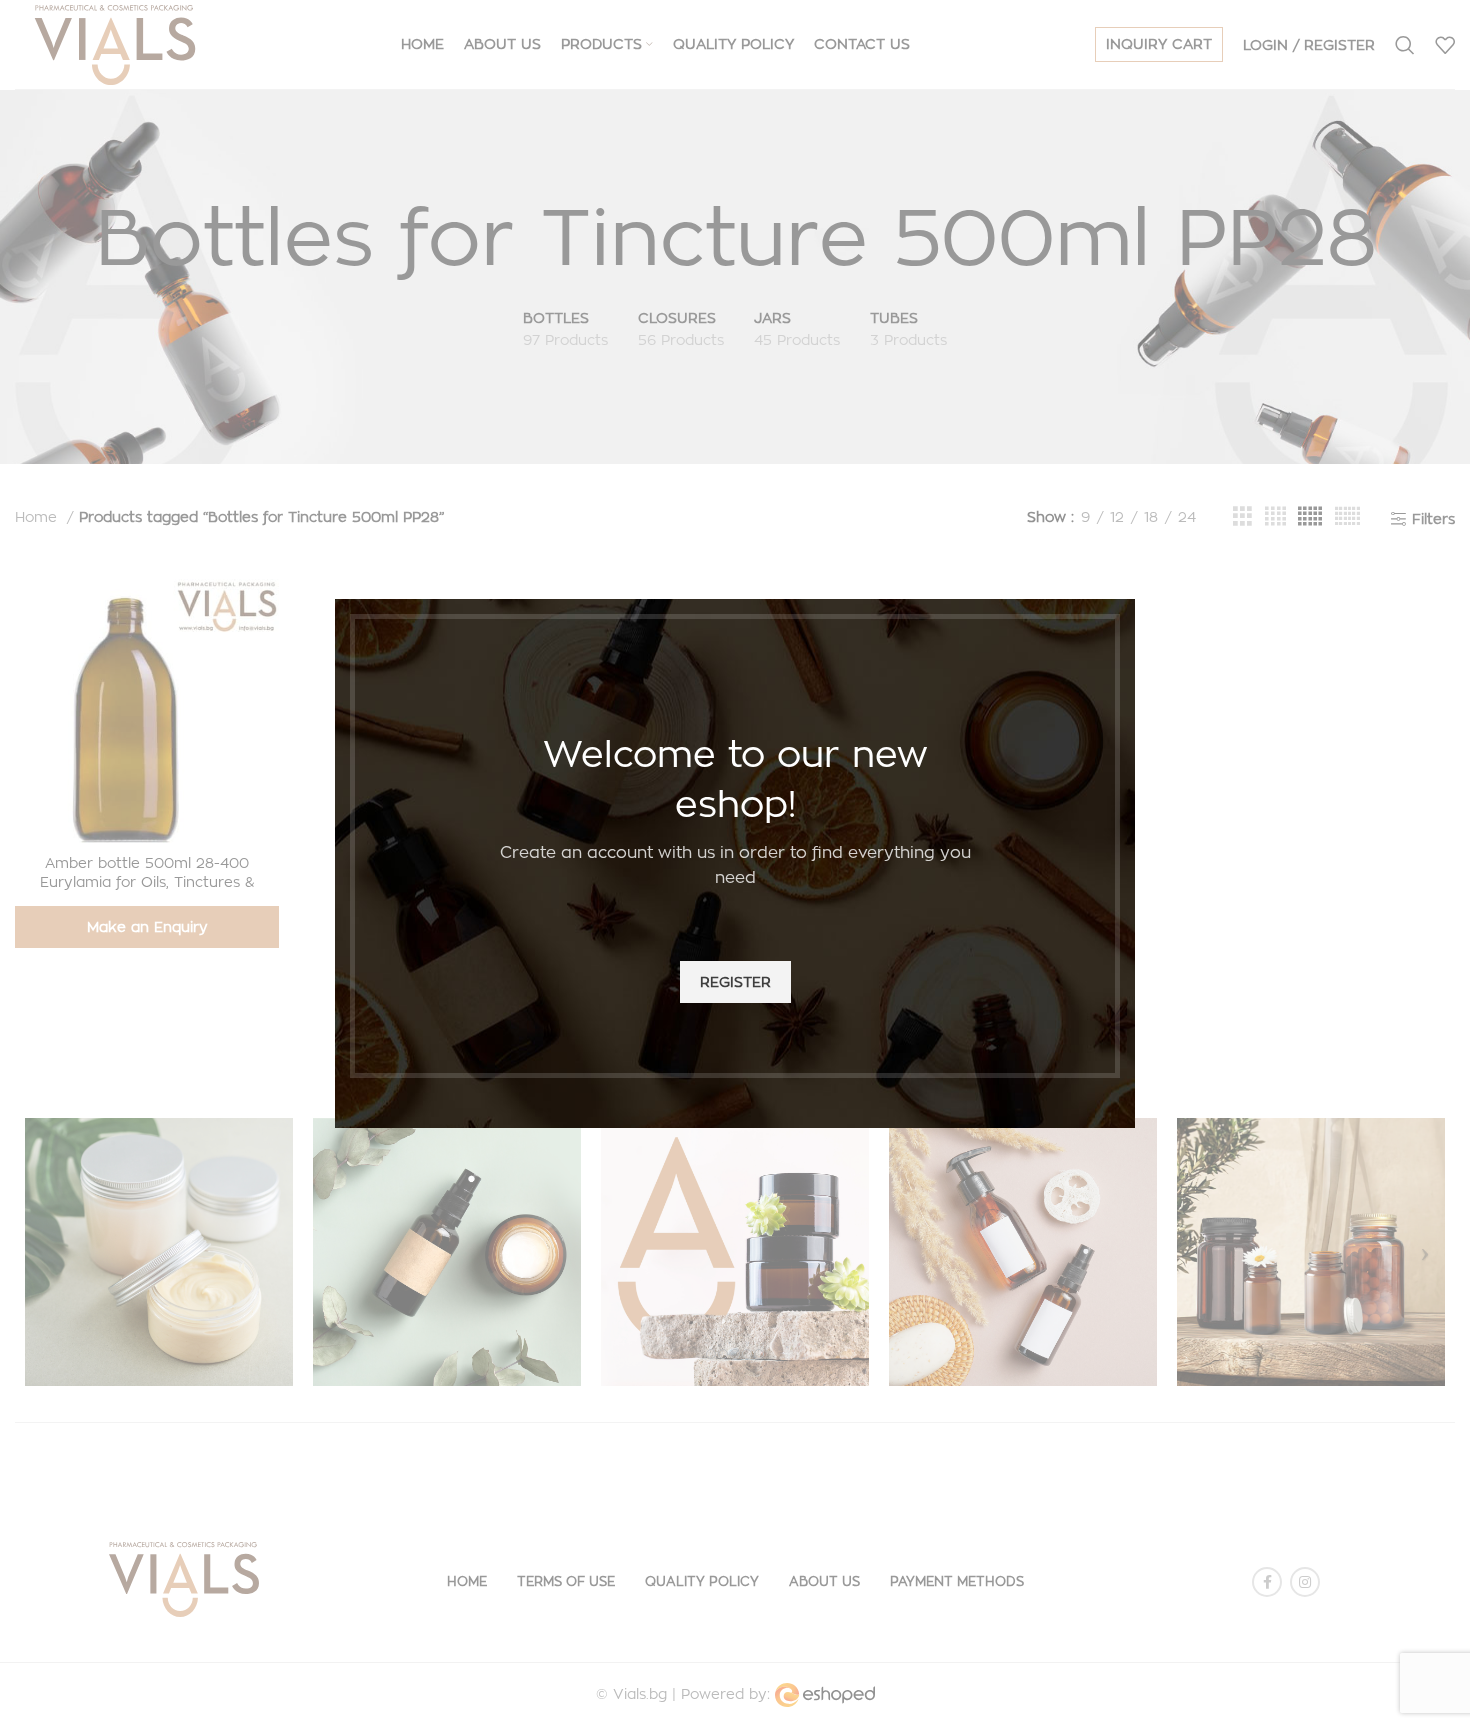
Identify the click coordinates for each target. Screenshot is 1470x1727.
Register (735, 981)
